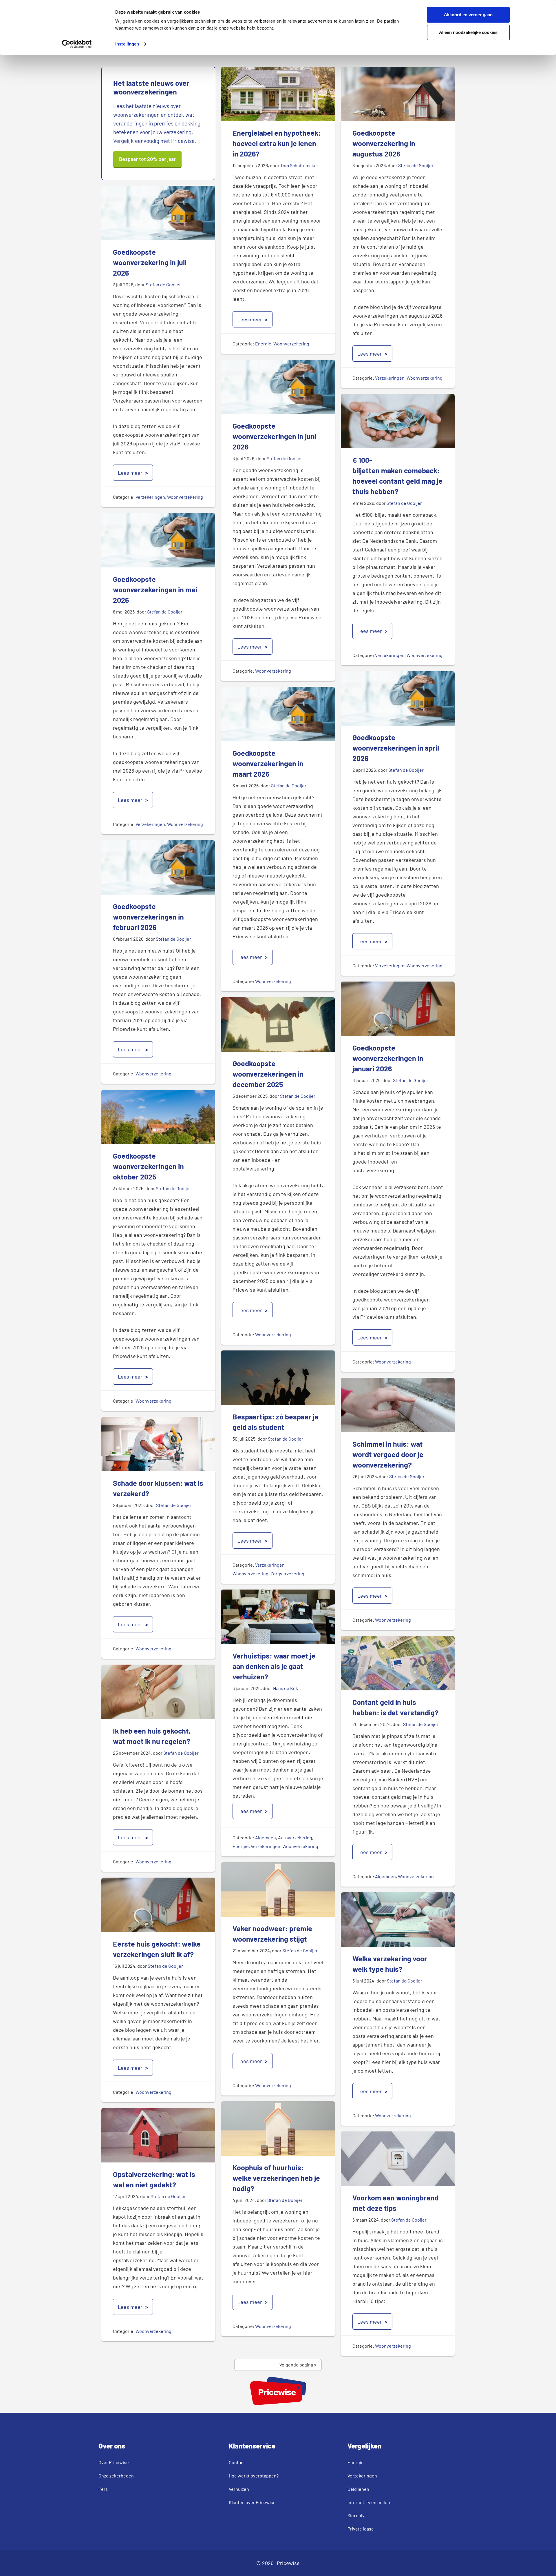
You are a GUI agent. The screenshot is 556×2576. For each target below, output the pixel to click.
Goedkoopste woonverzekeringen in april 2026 (396, 748)
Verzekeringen (390, 378)
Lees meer (250, 319)
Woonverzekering (291, 344)
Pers (103, 2489)
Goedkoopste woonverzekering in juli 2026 (150, 262)
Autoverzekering (295, 1837)
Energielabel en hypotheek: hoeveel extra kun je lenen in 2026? (277, 143)
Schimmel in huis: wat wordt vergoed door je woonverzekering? (388, 1454)
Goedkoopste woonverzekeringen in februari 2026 (148, 917)
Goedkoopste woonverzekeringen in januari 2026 (388, 1058)
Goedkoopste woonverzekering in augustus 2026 (384, 143)
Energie (263, 344)
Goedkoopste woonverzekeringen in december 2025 (268, 1074)
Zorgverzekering (287, 1573)
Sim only (356, 2515)
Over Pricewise (114, 2462)
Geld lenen (358, 2489)
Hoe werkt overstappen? (254, 2476)
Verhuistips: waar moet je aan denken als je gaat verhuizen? (274, 1666)
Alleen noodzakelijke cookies (468, 32)
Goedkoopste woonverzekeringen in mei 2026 (155, 589)
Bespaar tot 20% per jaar (147, 159)
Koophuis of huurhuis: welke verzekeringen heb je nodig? (276, 2178)
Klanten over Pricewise (252, 2502)
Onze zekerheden (116, 2476)
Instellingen (127, 44)
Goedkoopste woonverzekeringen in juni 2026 (275, 436)
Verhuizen (239, 2489)
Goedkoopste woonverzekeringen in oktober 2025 (148, 1166)
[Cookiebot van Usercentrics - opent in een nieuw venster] (77, 44)
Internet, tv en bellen (369, 2502)
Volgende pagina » (298, 2365)
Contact (237, 2462)
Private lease (361, 2529)
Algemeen (266, 1837)
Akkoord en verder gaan (468, 15)
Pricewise (288, 2563)
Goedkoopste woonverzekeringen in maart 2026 (268, 763)
